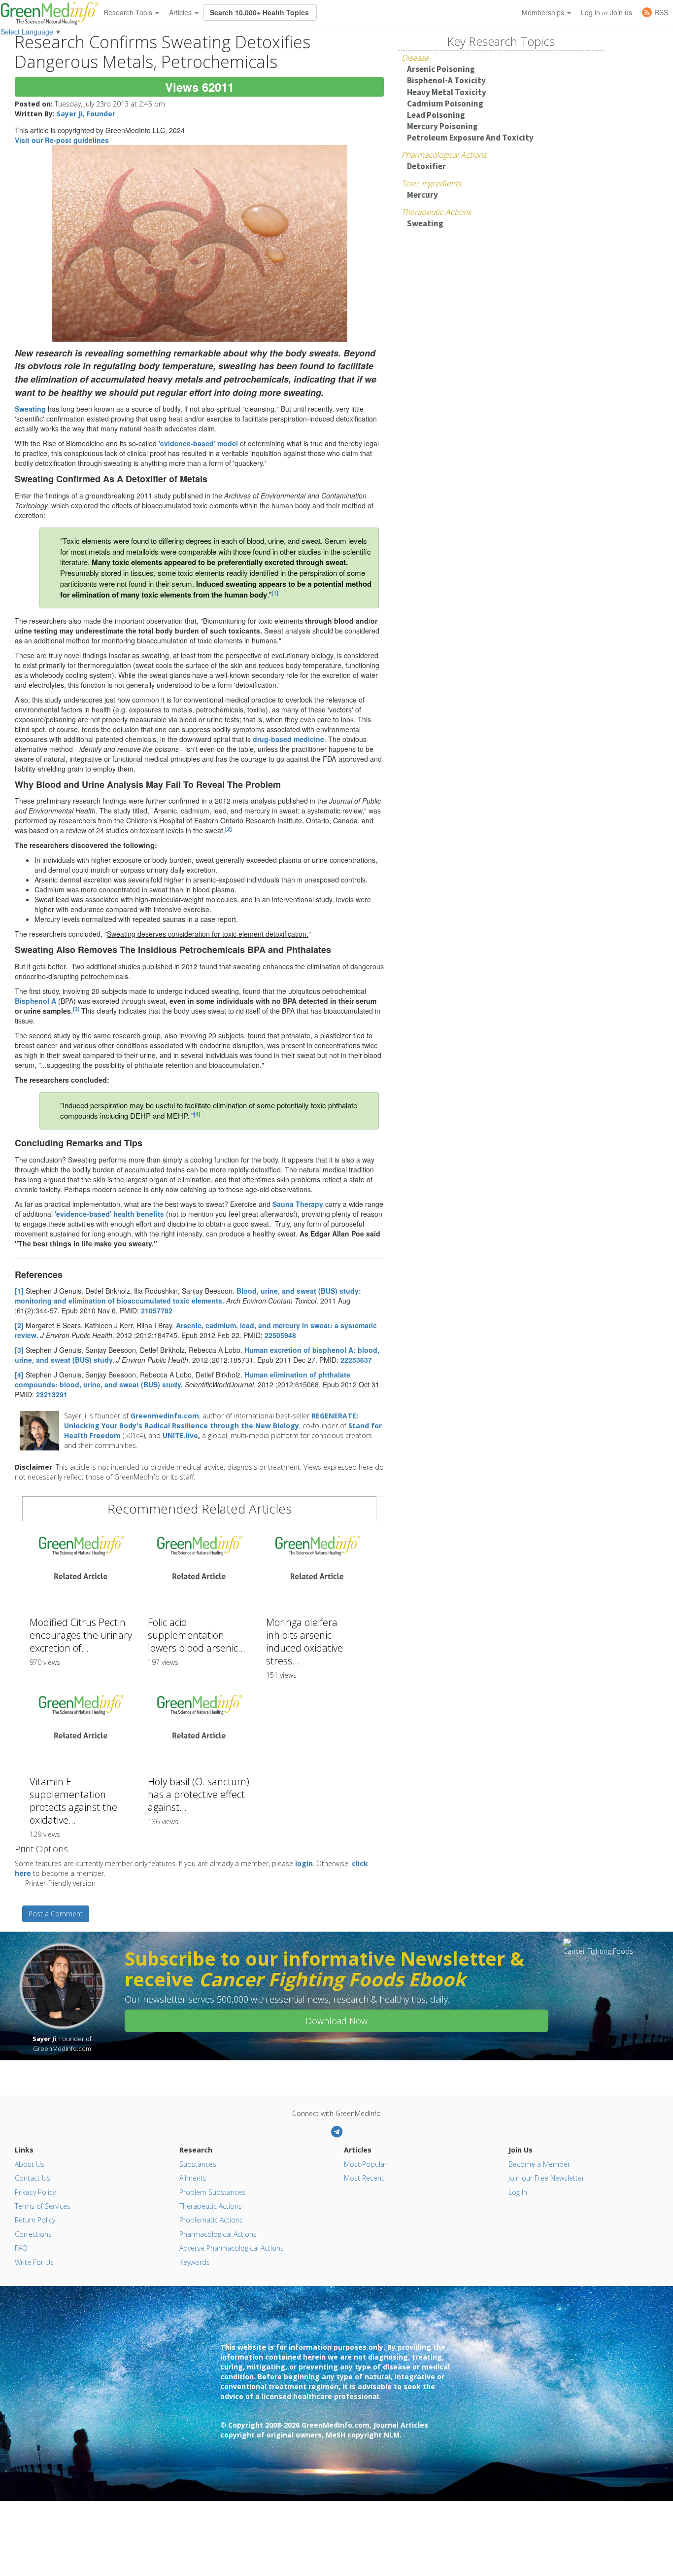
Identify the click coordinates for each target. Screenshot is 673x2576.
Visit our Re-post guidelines (62, 140)
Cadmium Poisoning (445, 104)
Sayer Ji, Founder (86, 114)
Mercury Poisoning (442, 126)
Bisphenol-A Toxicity (446, 80)
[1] (275, 593)
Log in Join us (606, 12)
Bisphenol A (35, 1001)
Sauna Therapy (298, 1204)
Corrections (33, 2234)
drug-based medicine (288, 739)
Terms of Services (43, 2206)
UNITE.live (180, 1435)
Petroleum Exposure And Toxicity (470, 138)
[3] (19, 1350)
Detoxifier (426, 166)
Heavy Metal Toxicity (447, 92)
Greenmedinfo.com (165, 1416)
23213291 (52, 1394)
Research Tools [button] (129, 12)
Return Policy (35, 2220)
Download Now (336, 2021)
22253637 (356, 1360)
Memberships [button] (544, 12)
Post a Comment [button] (56, 1914)
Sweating (30, 409)
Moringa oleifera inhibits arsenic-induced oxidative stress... (304, 1641)
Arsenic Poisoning (441, 69)
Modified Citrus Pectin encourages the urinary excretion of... (81, 1635)
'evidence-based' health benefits (109, 1214)
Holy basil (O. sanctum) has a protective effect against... (199, 1794)
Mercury (422, 195)
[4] (197, 1114)
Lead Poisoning (436, 115)
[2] (229, 829)
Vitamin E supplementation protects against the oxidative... (73, 1801)
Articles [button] (181, 12)
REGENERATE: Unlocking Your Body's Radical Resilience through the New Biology (211, 1421)
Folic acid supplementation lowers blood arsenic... (197, 1635)
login (304, 1863)
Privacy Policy (35, 2192)
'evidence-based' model (198, 443)
